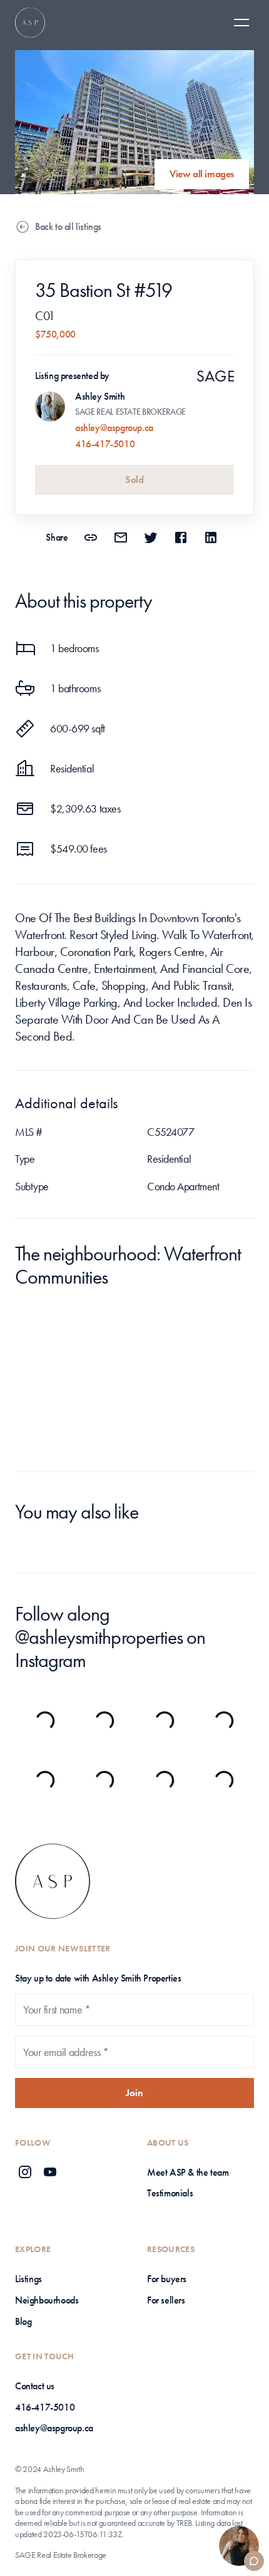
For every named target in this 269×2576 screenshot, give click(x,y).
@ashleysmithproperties (99, 1637)
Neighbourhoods (47, 2300)
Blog (23, 2321)
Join (134, 2093)
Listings (28, 2279)
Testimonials (170, 2193)
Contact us (35, 2386)
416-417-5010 (105, 444)
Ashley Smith (100, 396)
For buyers (167, 2279)
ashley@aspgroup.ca (114, 428)
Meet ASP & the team (188, 2172)
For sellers (166, 2300)
